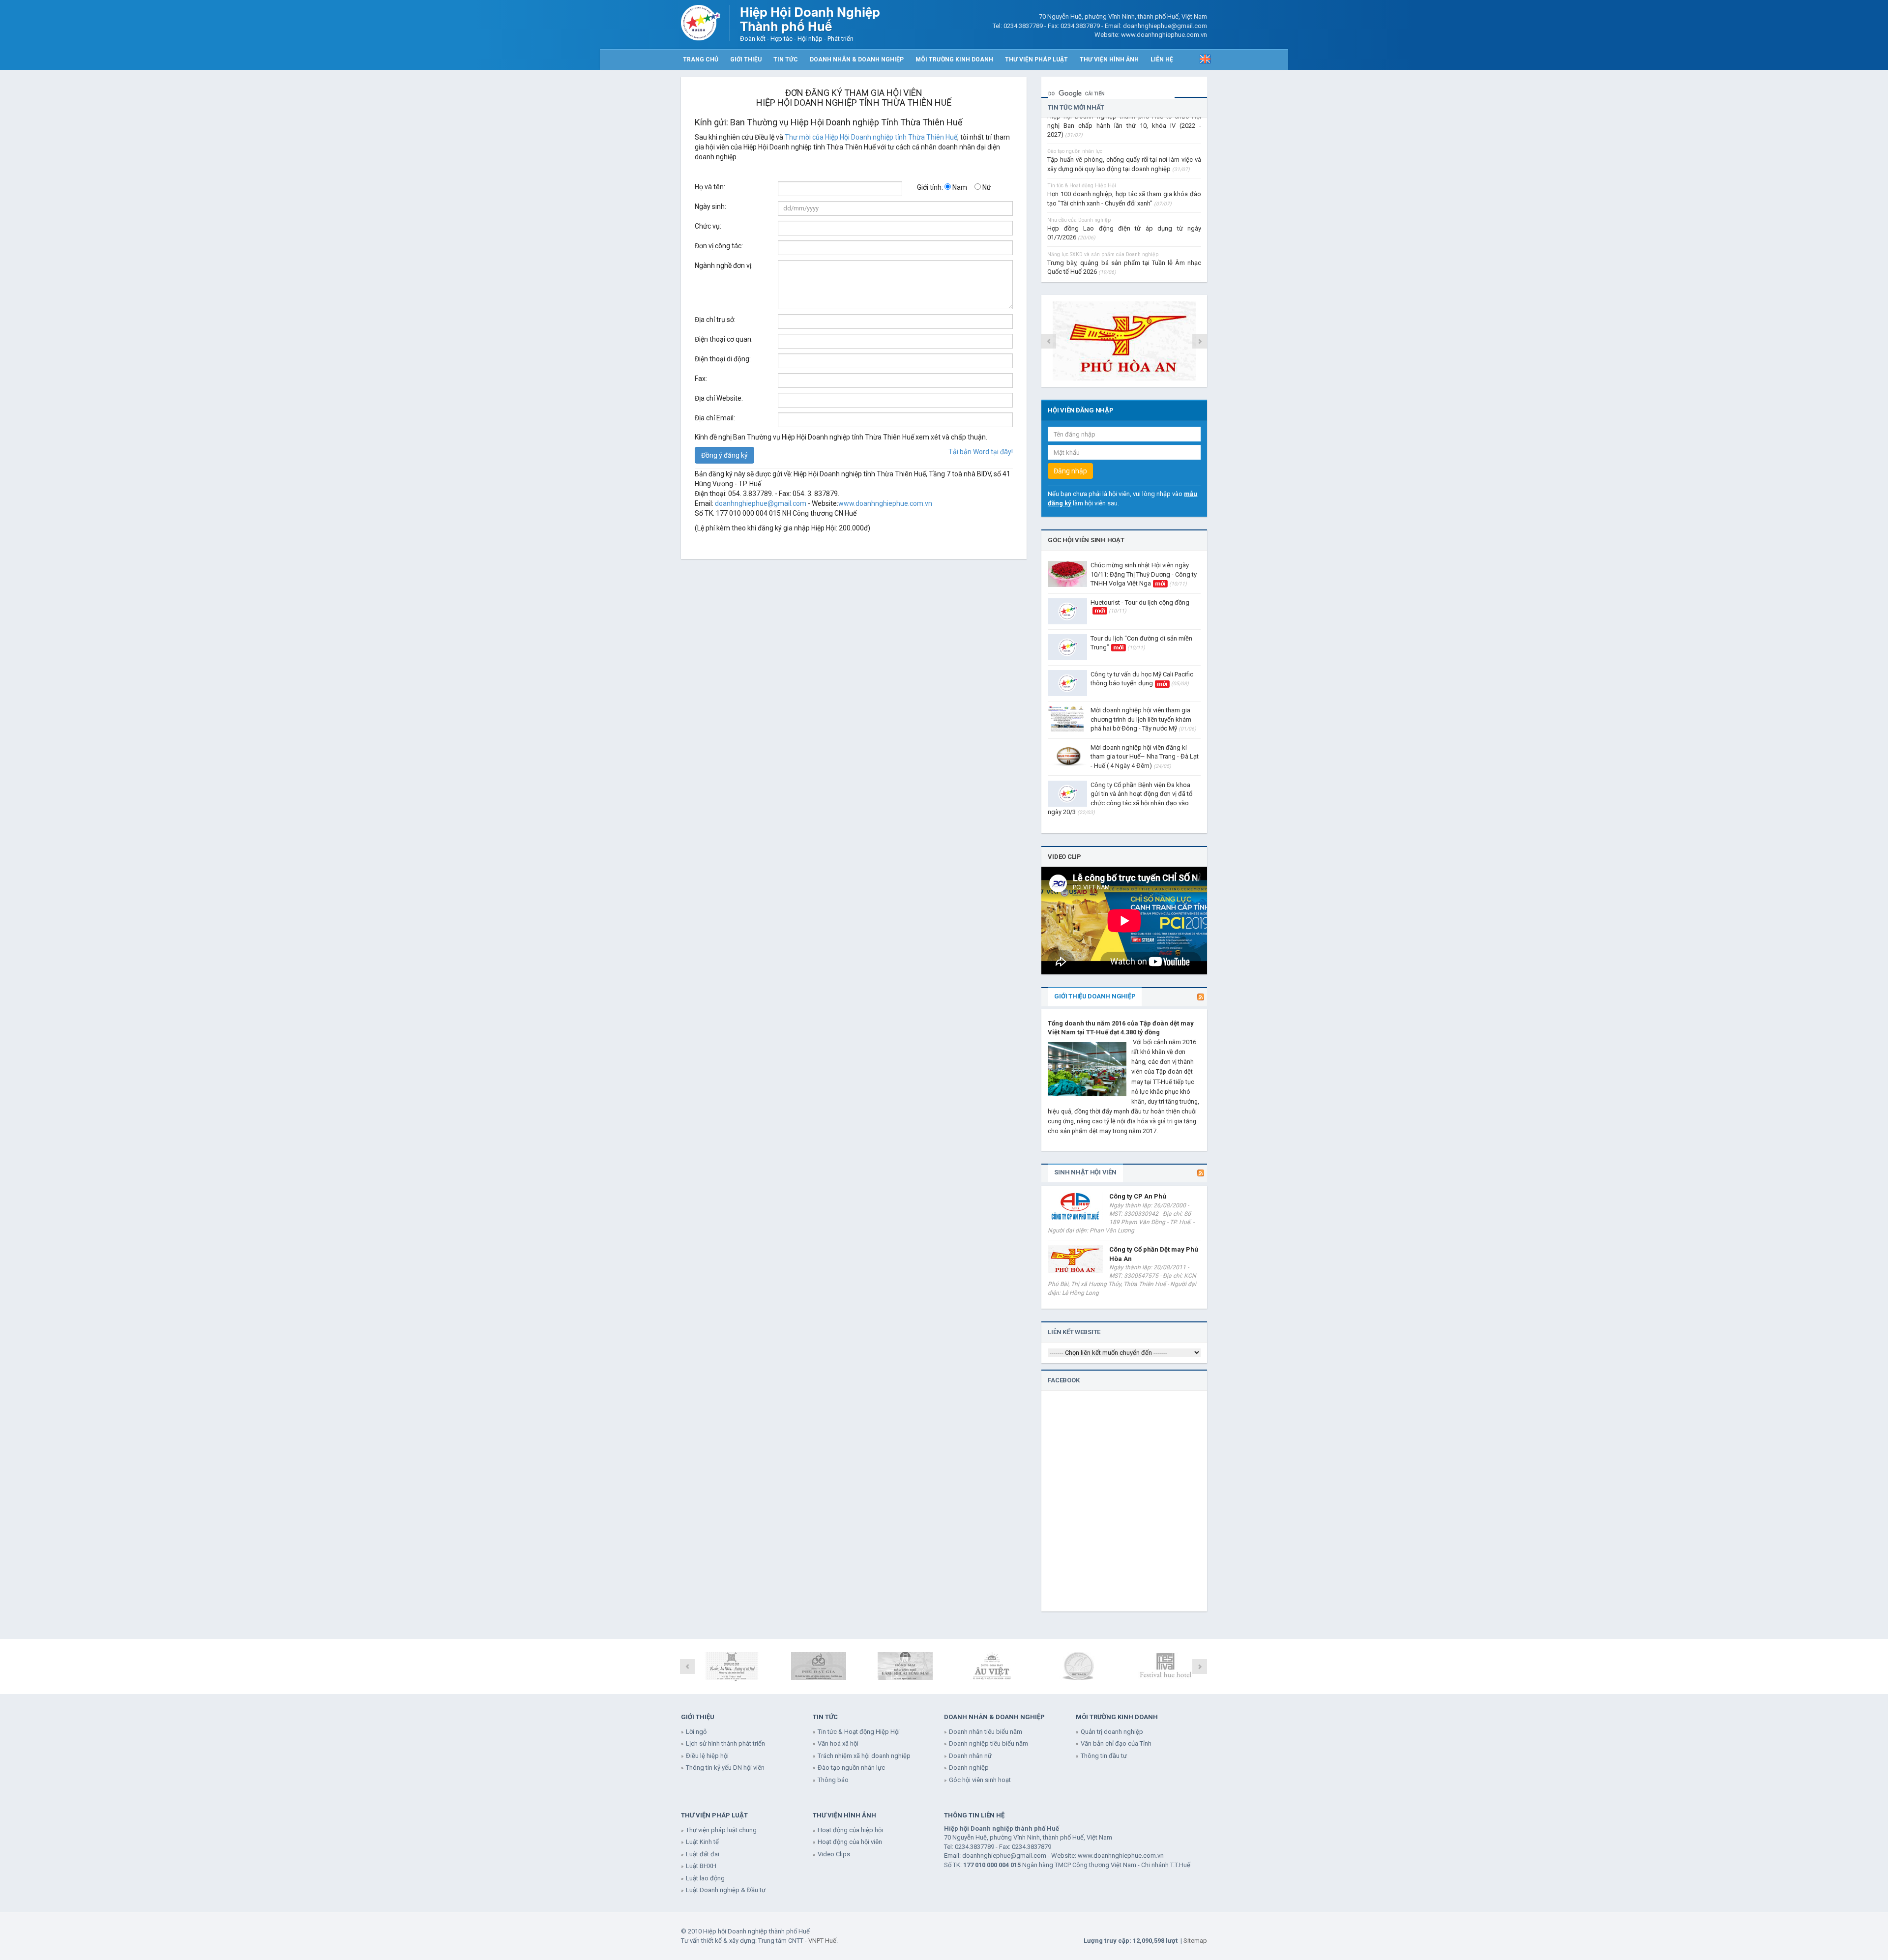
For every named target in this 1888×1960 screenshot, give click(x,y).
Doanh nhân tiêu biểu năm (986, 1732)
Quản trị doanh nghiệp (1112, 1732)
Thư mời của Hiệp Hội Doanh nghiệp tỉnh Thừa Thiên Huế (871, 137)
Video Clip (1064, 857)
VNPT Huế (822, 1941)
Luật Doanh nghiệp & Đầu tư (726, 1890)
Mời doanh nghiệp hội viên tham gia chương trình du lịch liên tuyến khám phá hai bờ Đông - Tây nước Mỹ (1143, 719)
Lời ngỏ (696, 1732)
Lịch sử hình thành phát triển (725, 1743)
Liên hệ (1162, 59)
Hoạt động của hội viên (850, 1842)
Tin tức (786, 59)
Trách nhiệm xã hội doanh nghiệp (864, 1756)
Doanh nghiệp (969, 1768)
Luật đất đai (703, 1854)
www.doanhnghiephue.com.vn (885, 503)
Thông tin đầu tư (1104, 1756)
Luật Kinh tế (702, 1842)
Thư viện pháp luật (1036, 59)
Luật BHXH (701, 1866)
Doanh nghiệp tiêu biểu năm (988, 1743)
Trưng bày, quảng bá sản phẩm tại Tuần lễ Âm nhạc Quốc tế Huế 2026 (1124, 240)
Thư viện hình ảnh (1109, 59)
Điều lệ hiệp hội (707, 1756)
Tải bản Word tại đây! (981, 452)
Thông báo (833, 1780)
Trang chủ (701, 59)
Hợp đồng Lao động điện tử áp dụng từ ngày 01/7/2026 (1124, 205)
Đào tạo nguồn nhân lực (851, 1768)
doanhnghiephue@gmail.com (761, 503)
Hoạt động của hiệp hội (850, 1830)
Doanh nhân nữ (970, 1756)
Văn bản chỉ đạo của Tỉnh (1116, 1743)
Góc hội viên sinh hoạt (1086, 540)
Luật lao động (705, 1878)
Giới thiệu (746, 59)
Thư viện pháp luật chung (721, 1830)
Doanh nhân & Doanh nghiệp (857, 59)
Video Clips (834, 1854)
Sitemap (1195, 1941)
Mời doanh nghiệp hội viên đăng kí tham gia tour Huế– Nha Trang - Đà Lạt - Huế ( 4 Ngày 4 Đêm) (1145, 757)
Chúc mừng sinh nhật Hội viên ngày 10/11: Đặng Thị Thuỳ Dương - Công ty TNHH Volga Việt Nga (1144, 574)
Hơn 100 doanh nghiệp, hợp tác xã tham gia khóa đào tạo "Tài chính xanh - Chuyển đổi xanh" (1124, 171)
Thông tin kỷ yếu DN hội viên (725, 1768)
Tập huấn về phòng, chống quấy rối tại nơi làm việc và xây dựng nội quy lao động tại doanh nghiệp (1124, 136)
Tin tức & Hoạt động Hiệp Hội (859, 1732)
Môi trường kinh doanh (954, 59)
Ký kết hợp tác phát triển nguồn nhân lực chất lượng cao (1124, 274)
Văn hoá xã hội (838, 1743)
